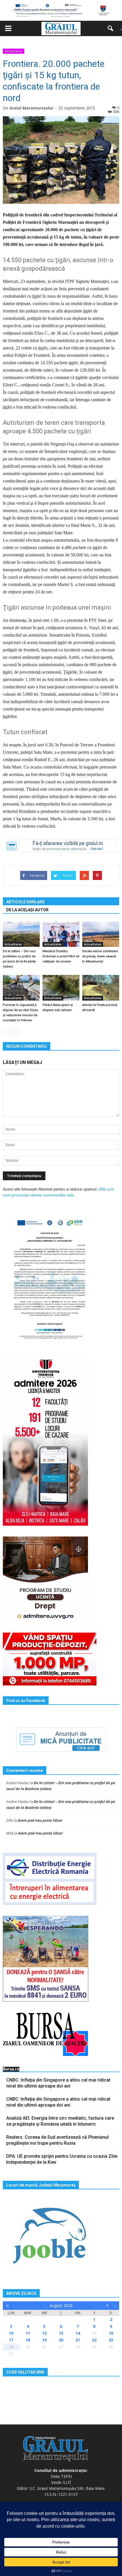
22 (94, 2340)
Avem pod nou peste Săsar (40, 1820)
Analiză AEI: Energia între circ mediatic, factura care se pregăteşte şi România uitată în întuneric (60, 2121)
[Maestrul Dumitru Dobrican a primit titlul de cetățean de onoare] (61, 934)
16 (111, 2333)
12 (44, 2333)
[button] (112, 28)
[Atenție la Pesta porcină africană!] (101, 988)
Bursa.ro (11, 2069)
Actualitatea (13, 51)
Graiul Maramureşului (31, 108)
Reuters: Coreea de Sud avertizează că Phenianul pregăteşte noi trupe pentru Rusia (57, 2140)
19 (44, 2340)
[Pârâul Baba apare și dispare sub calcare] (61, 988)
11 (28, 2333)
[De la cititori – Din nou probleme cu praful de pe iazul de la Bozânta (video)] (21, 934)
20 (61, 2340)
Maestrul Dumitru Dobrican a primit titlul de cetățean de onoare (61, 956)
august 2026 (61, 2305)
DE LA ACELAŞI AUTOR (27, 910)
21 (78, 2340)
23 (111, 2340)
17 (11, 2340)
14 (78, 2333)
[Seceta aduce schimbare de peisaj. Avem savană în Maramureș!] (101, 934)
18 (28, 2340)
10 (11, 2333)
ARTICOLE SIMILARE (25, 902)
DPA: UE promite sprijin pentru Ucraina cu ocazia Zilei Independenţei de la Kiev (62, 2159)
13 (61, 2333)
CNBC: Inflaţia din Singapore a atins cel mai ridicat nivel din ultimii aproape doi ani (58, 2083)
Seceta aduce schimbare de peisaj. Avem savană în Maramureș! (100, 956)
